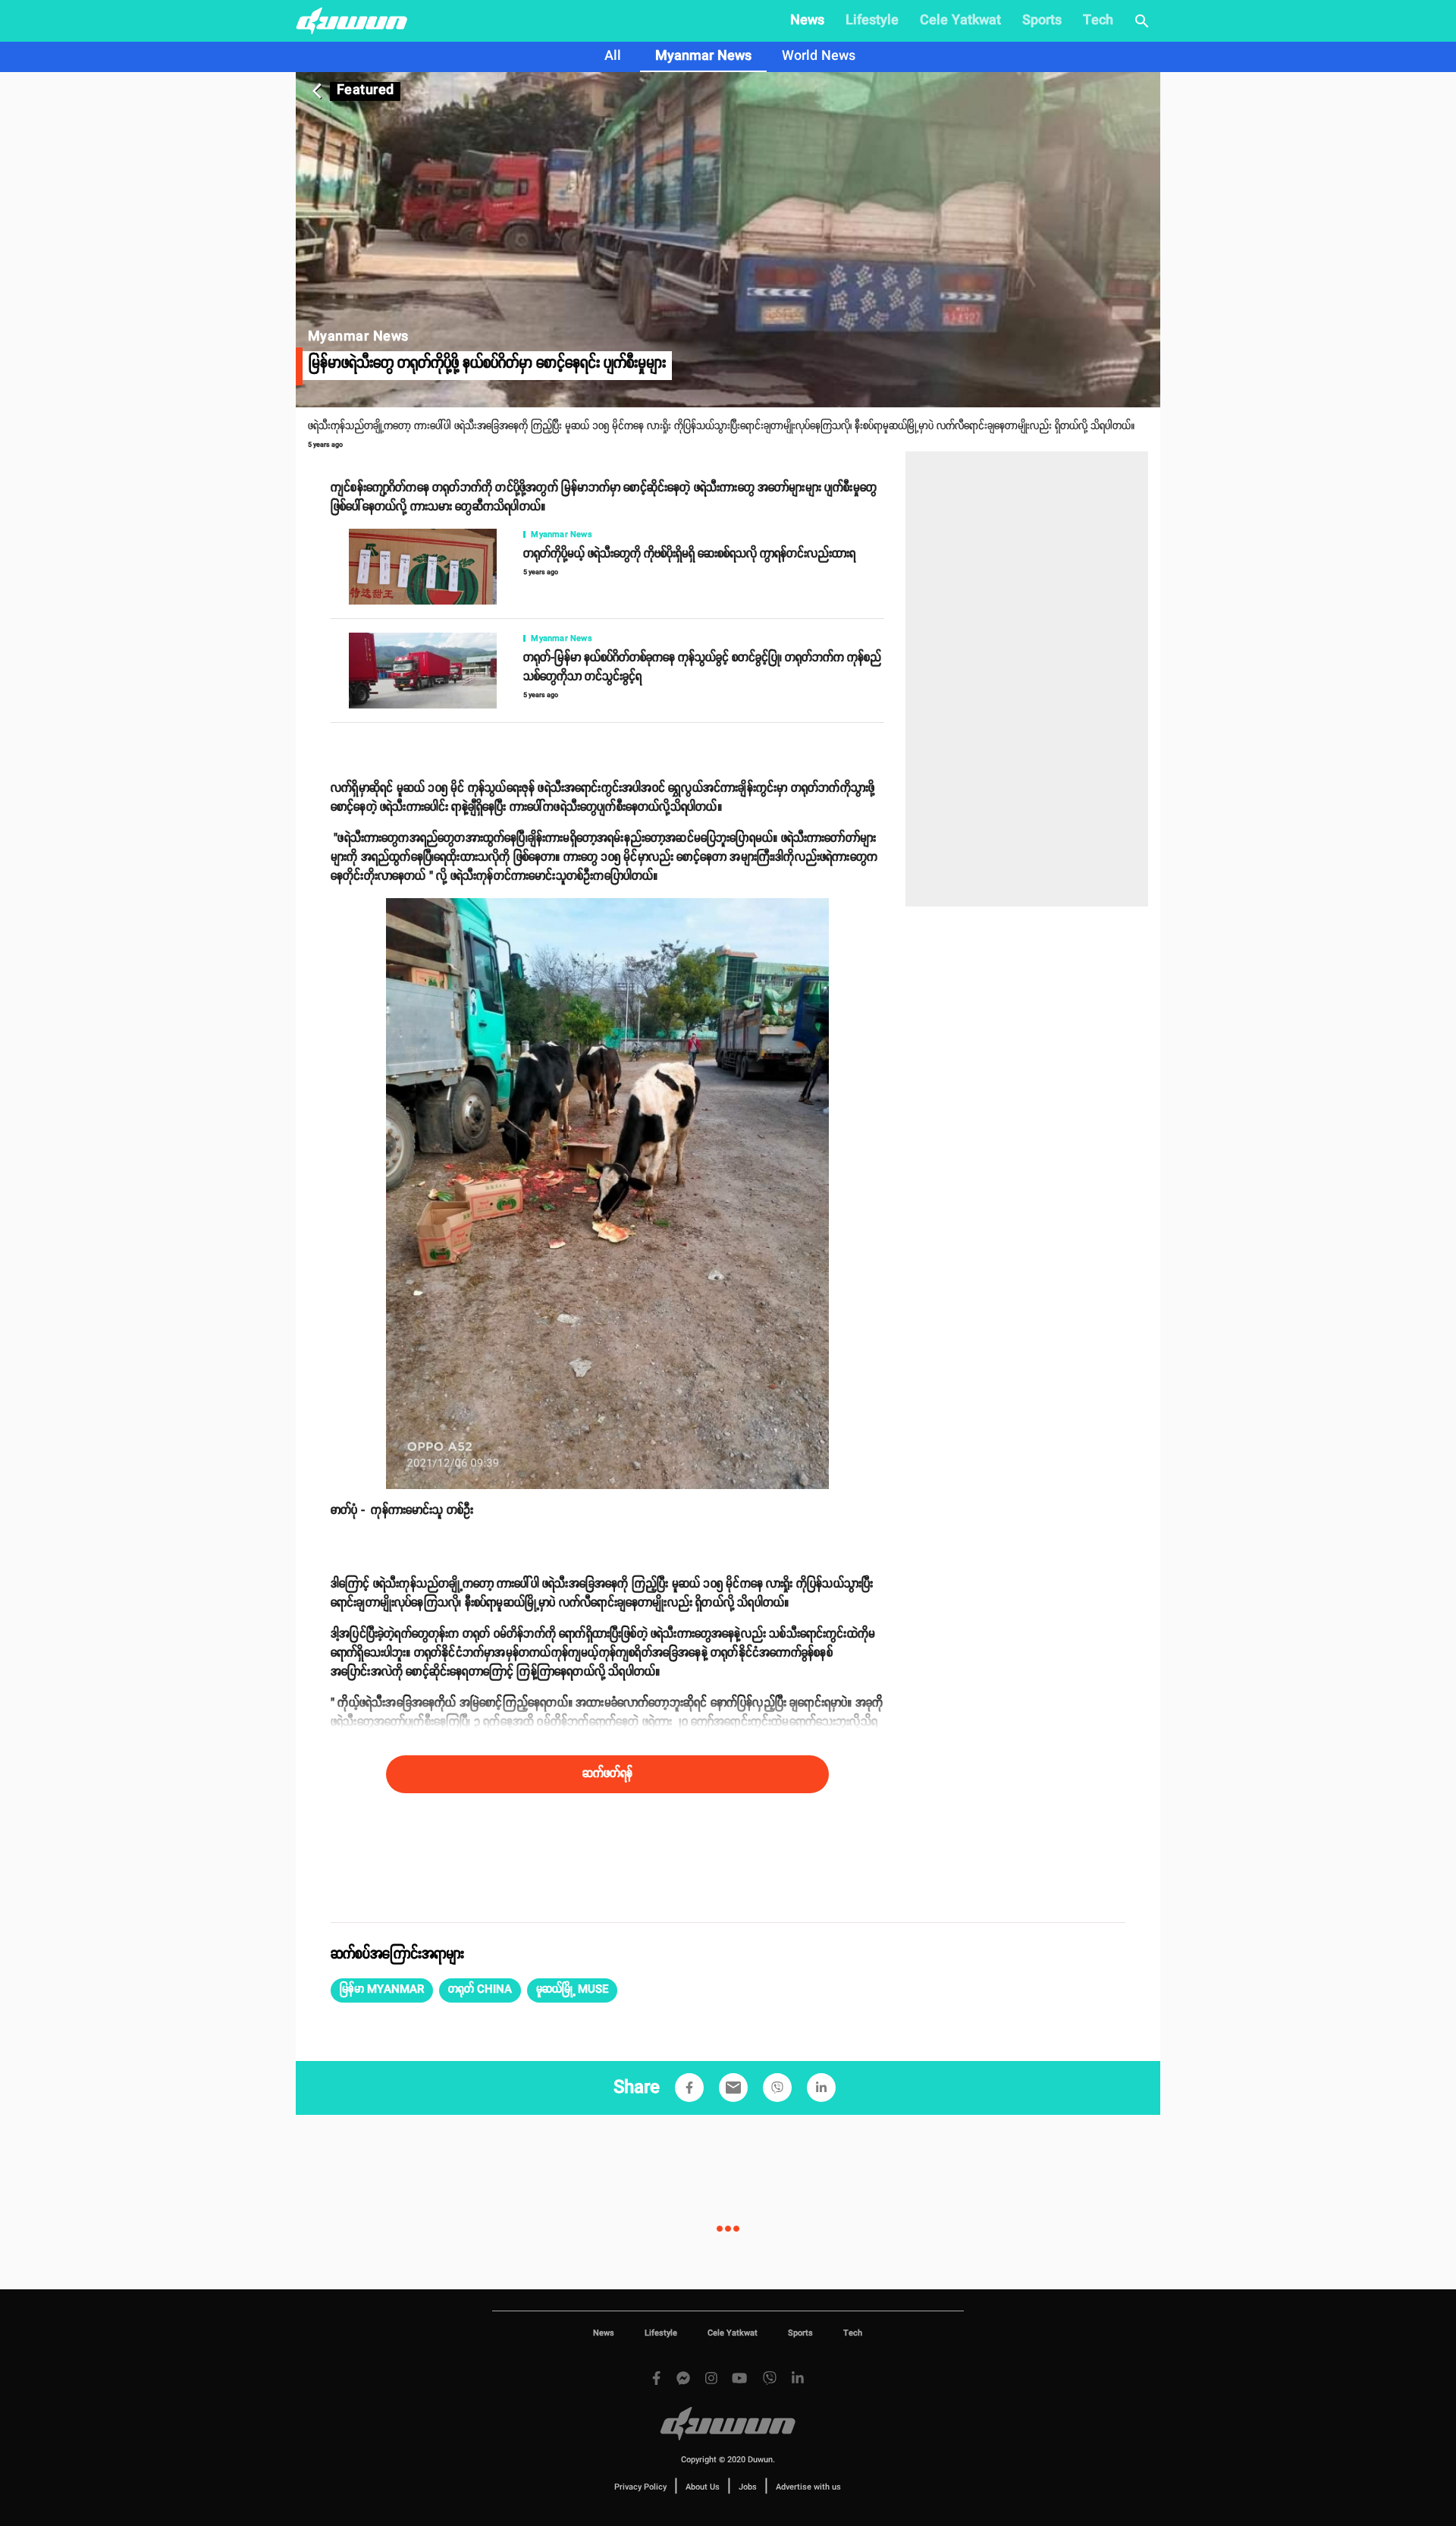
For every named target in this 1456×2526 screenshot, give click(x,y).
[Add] (689, 2088)
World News (819, 56)
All (613, 56)
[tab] (613, 57)
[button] (382, 1990)
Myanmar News (703, 56)
